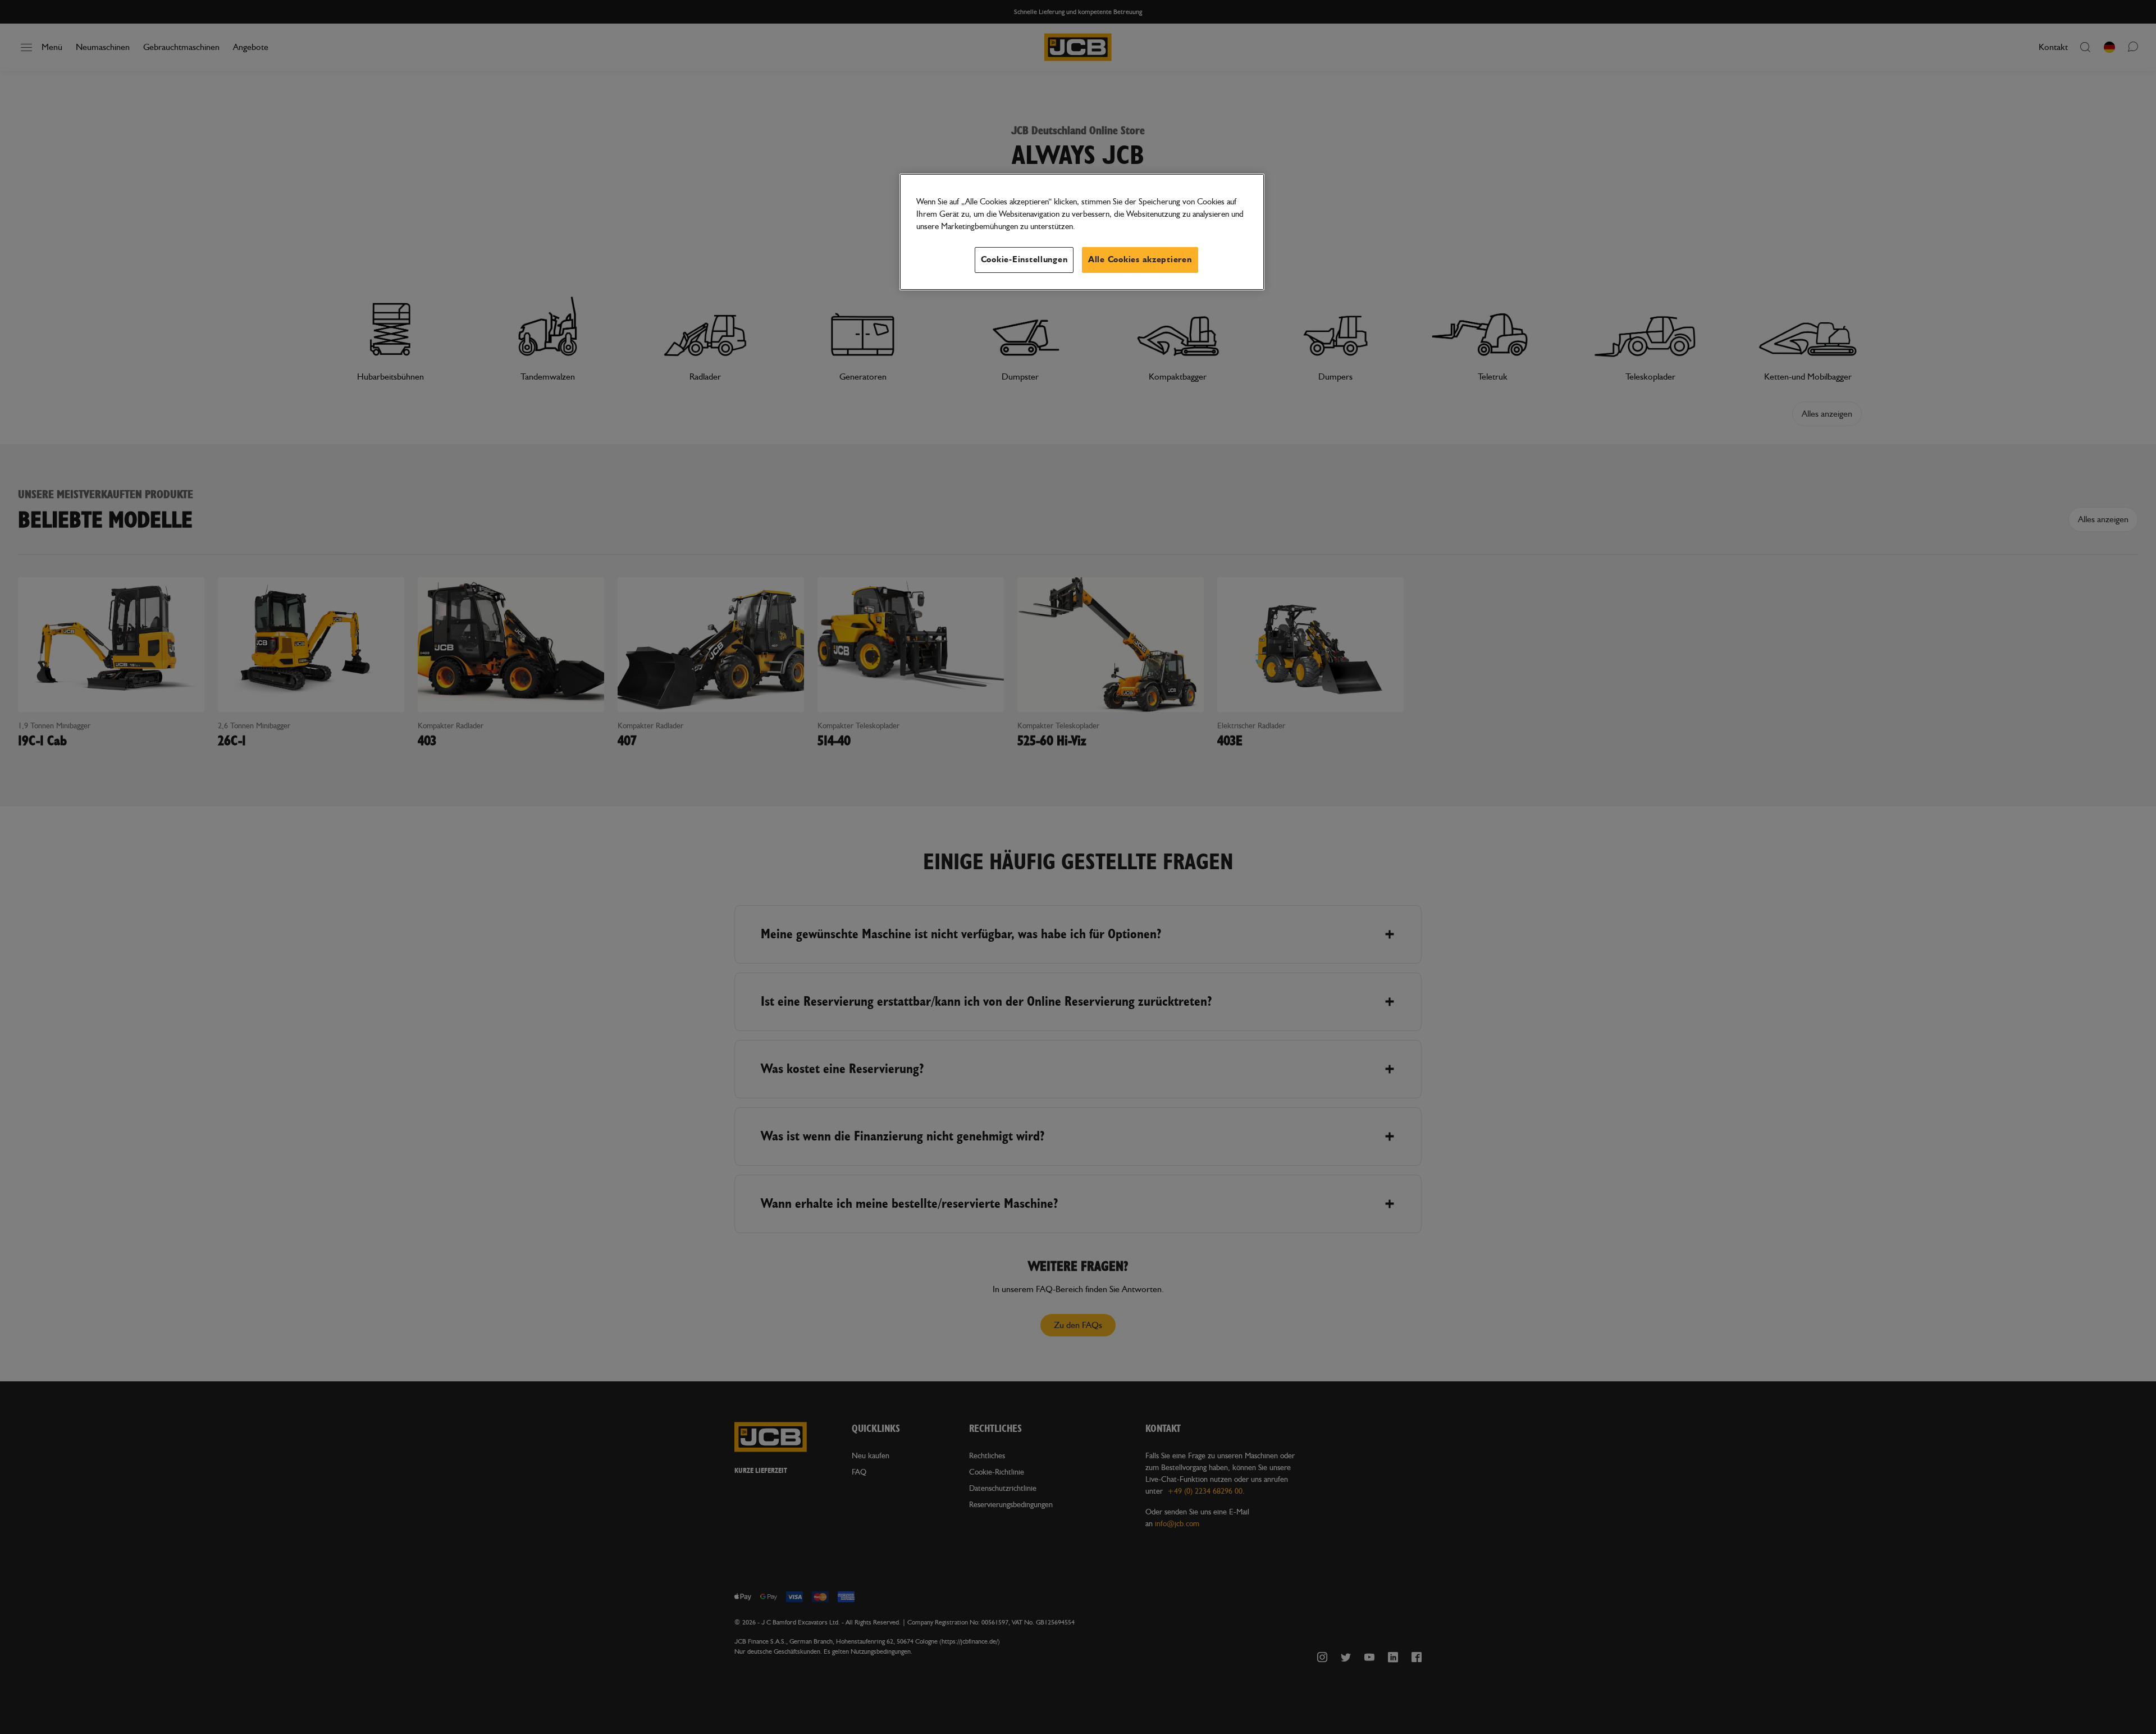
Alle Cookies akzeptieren (1140, 260)
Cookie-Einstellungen (1024, 260)
